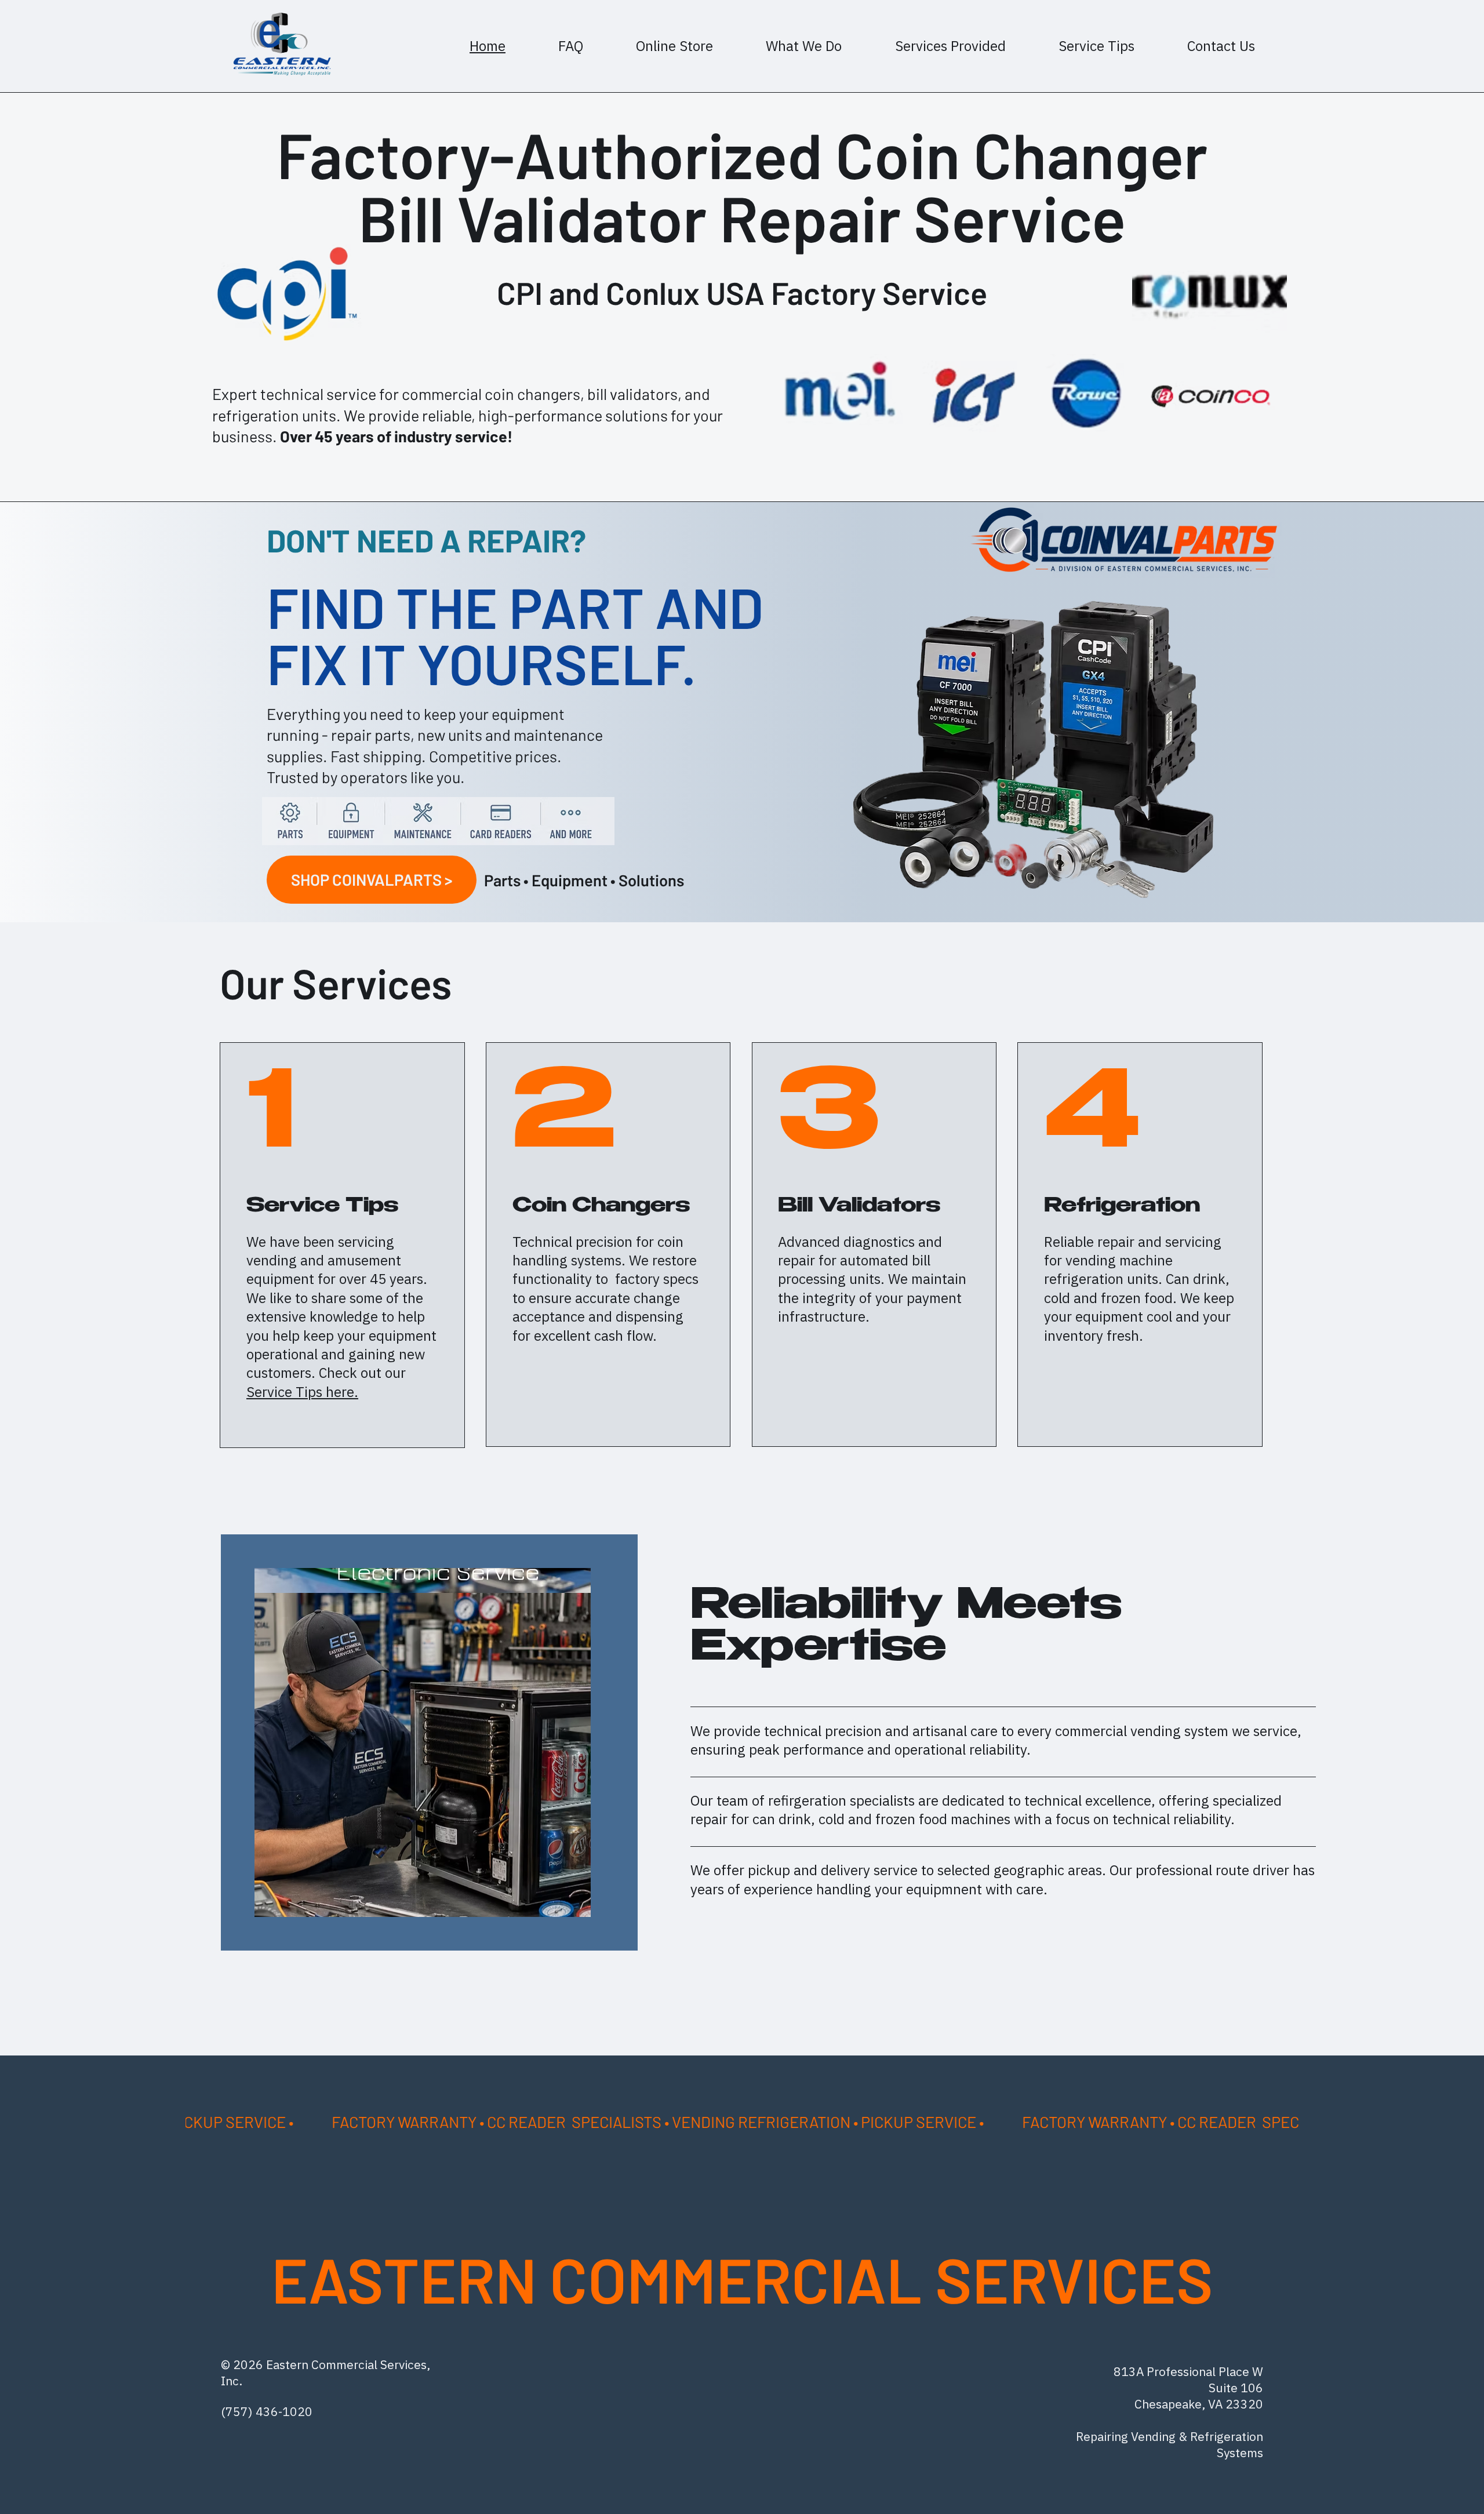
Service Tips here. (302, 1392)
